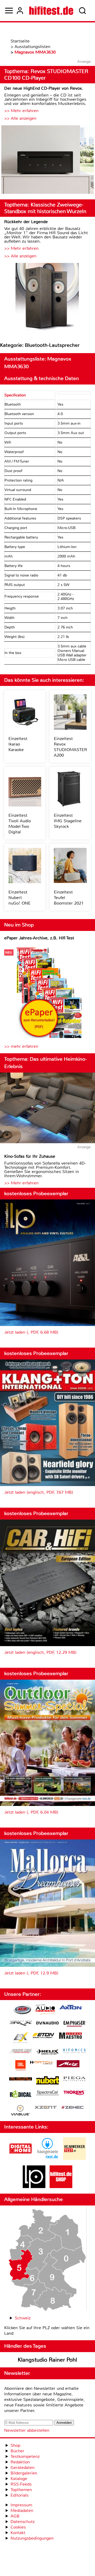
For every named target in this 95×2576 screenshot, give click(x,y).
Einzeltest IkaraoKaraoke (18, 744)
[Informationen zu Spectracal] (47, 2094)
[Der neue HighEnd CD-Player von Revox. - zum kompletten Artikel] (47, 160)
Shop (15, 2445)
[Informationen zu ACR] (22, 2010)
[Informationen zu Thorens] (74, 2093)
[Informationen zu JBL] (20, 2066)
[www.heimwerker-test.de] (74, 2158)
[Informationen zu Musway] (21, 2079)
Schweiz (23, 2318)
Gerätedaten (23, 2467)
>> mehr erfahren (21, 1046)
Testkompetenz (25, 2456)
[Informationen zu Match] (41, 2063)
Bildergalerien (24, 2473)
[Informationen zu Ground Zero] (21, 2052)
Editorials (20, 2495)
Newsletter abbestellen (27, 2430)
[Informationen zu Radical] (21, 2095)
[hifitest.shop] (61, 2187)
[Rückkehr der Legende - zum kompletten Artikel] (47, 298)
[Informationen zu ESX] (20, 2038)
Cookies (18, 2527)
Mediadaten (22, 2510)
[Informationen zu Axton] (70, 2008)
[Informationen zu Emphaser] (74, 2024)
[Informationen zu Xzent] (46, 2108)
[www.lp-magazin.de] (34, 2187)
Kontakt (18, 2533)
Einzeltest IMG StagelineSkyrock (68, 821)
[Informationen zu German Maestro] (70, 2036)
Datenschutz (23, 2522)
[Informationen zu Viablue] (20, 2111)
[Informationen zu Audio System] (45, 2010)
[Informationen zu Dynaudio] (47, 2023)
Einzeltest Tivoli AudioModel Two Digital (20, 824)
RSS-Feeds (21, 2484)
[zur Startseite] (51, 11)
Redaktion (20, 2462)
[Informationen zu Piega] (74, 2079)
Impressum (21, 2505)
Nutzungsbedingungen (32, 2538)
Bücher (17, 2451)
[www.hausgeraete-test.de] (47, 2158)
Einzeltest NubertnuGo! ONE (20, 898)
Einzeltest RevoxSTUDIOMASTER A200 (70, 747)
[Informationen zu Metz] (68, 2064)
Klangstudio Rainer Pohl (47, 2360)
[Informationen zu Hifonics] (74, 2051)
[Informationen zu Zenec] (73, 2108)
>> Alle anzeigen (20, 118)
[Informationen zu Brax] (21, 2024)
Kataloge (19, 2479)
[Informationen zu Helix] (47, 2052)
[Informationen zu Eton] (44, 2036)
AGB (15, 2516)
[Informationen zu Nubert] (47, 2081)
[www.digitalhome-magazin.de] (21, 2158)
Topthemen (21, 2490)
